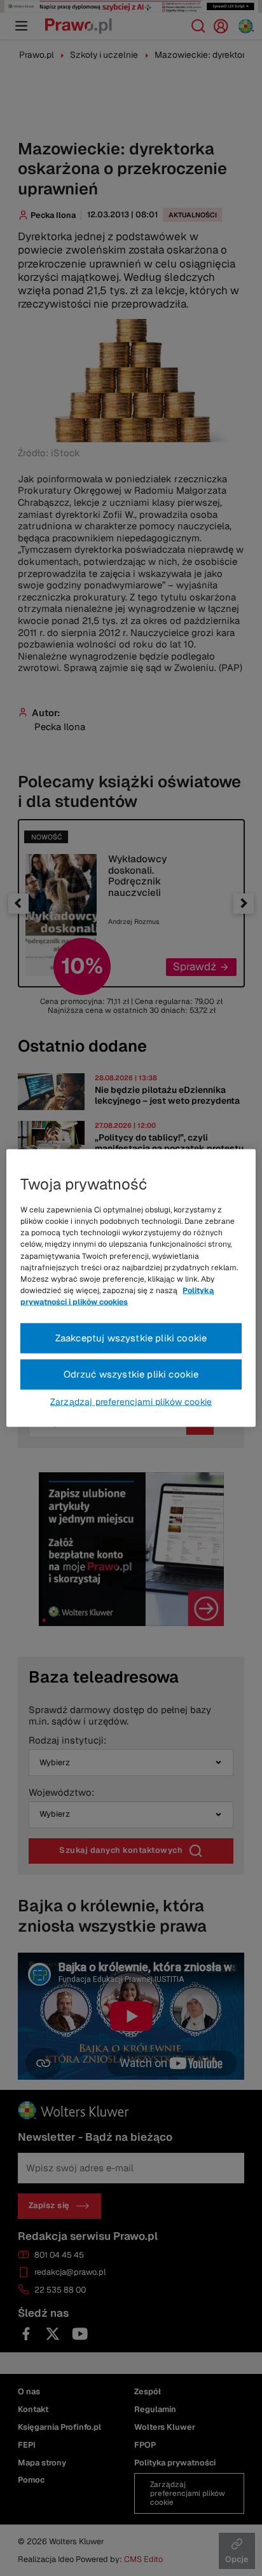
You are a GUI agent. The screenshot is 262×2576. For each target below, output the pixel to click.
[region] (131, 1288)
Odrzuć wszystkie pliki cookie (131, 1374)
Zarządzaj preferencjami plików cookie (131, 1401)
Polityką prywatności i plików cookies (117, 1296)
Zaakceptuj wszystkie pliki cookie (131, 1338)
